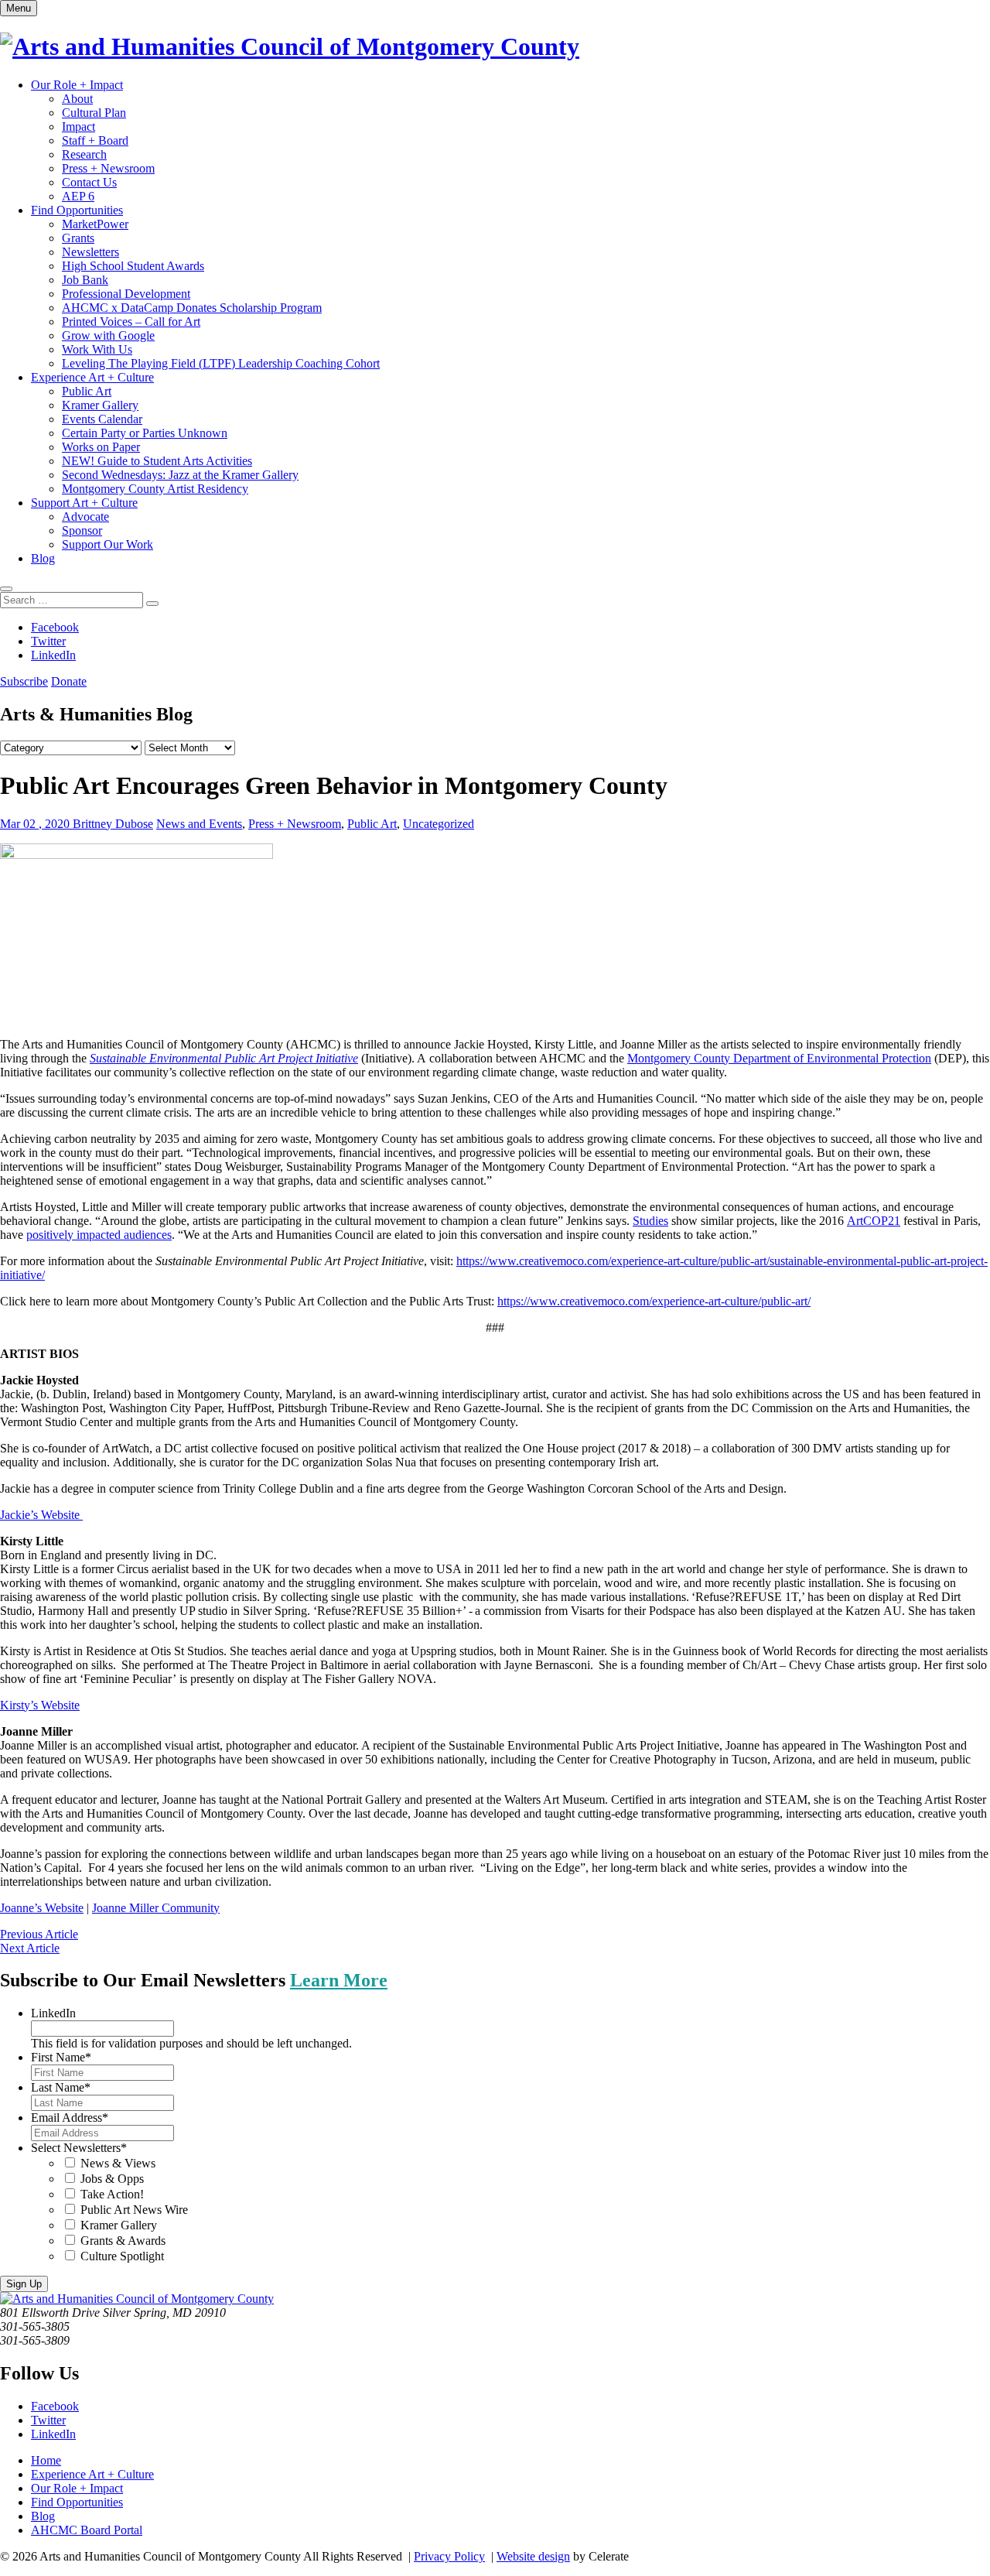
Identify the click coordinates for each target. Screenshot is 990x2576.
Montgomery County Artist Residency (155, 489)
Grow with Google (108, 335)
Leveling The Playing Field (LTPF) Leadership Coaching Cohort (221, 363)
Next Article (30, 1948)
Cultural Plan (94, 113)
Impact (79, 127)
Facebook (55, 627)
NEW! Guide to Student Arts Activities (157, 461)
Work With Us (97, 349)
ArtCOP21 (874, 1221)
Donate (69, 681)
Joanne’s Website (42, 1908)
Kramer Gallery (100, 405)
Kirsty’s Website (40, 1705)
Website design (533, 2556)
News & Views (118, 2163)
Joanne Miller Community (156, 1908)
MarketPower (95, 224)
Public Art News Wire (134, 2210)
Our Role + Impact (77, 85)
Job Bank (85, 280)
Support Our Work (108, 544)
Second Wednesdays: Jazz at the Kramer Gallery (180, 475)
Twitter (48, 641)
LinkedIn (53, 655)
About (77, 99)
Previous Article (39, 1934)
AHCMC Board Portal (87, 2530)
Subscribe (24, 681)
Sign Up (24, 2284)
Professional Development (126, 294)
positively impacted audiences (99, 1235)
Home (46, 2460)
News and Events (199, 824)
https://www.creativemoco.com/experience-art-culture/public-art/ (654, 1301)
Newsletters (90, 252)
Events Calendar (102, 419)
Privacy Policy (449, 2556)
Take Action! (112, 2194)
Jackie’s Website (40, 1515)
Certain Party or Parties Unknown (145, 433)
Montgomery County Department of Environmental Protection (779, 1058)
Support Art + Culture (84, 503)
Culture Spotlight (122, 2256)
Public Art (87, 391)
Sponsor (82, 530)
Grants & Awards (123, 2241)
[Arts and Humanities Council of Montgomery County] (290, 46)
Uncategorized (439, 824)
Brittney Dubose (113, 824)
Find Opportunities (77, 210)
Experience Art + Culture (92, 377)
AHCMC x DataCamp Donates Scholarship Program (192, 308)
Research (84, 154)
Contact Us (89, 182)
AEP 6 (78, 196)
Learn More (339, 1980)
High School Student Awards (133, 266)
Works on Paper (101, 447)
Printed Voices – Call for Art (131, 322)
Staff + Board (95, 140)
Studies (650, 1221)
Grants (78, 238)
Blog (43, 558)
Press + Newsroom (108, 168)
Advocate (85, 517)
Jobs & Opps (112, 2179)
